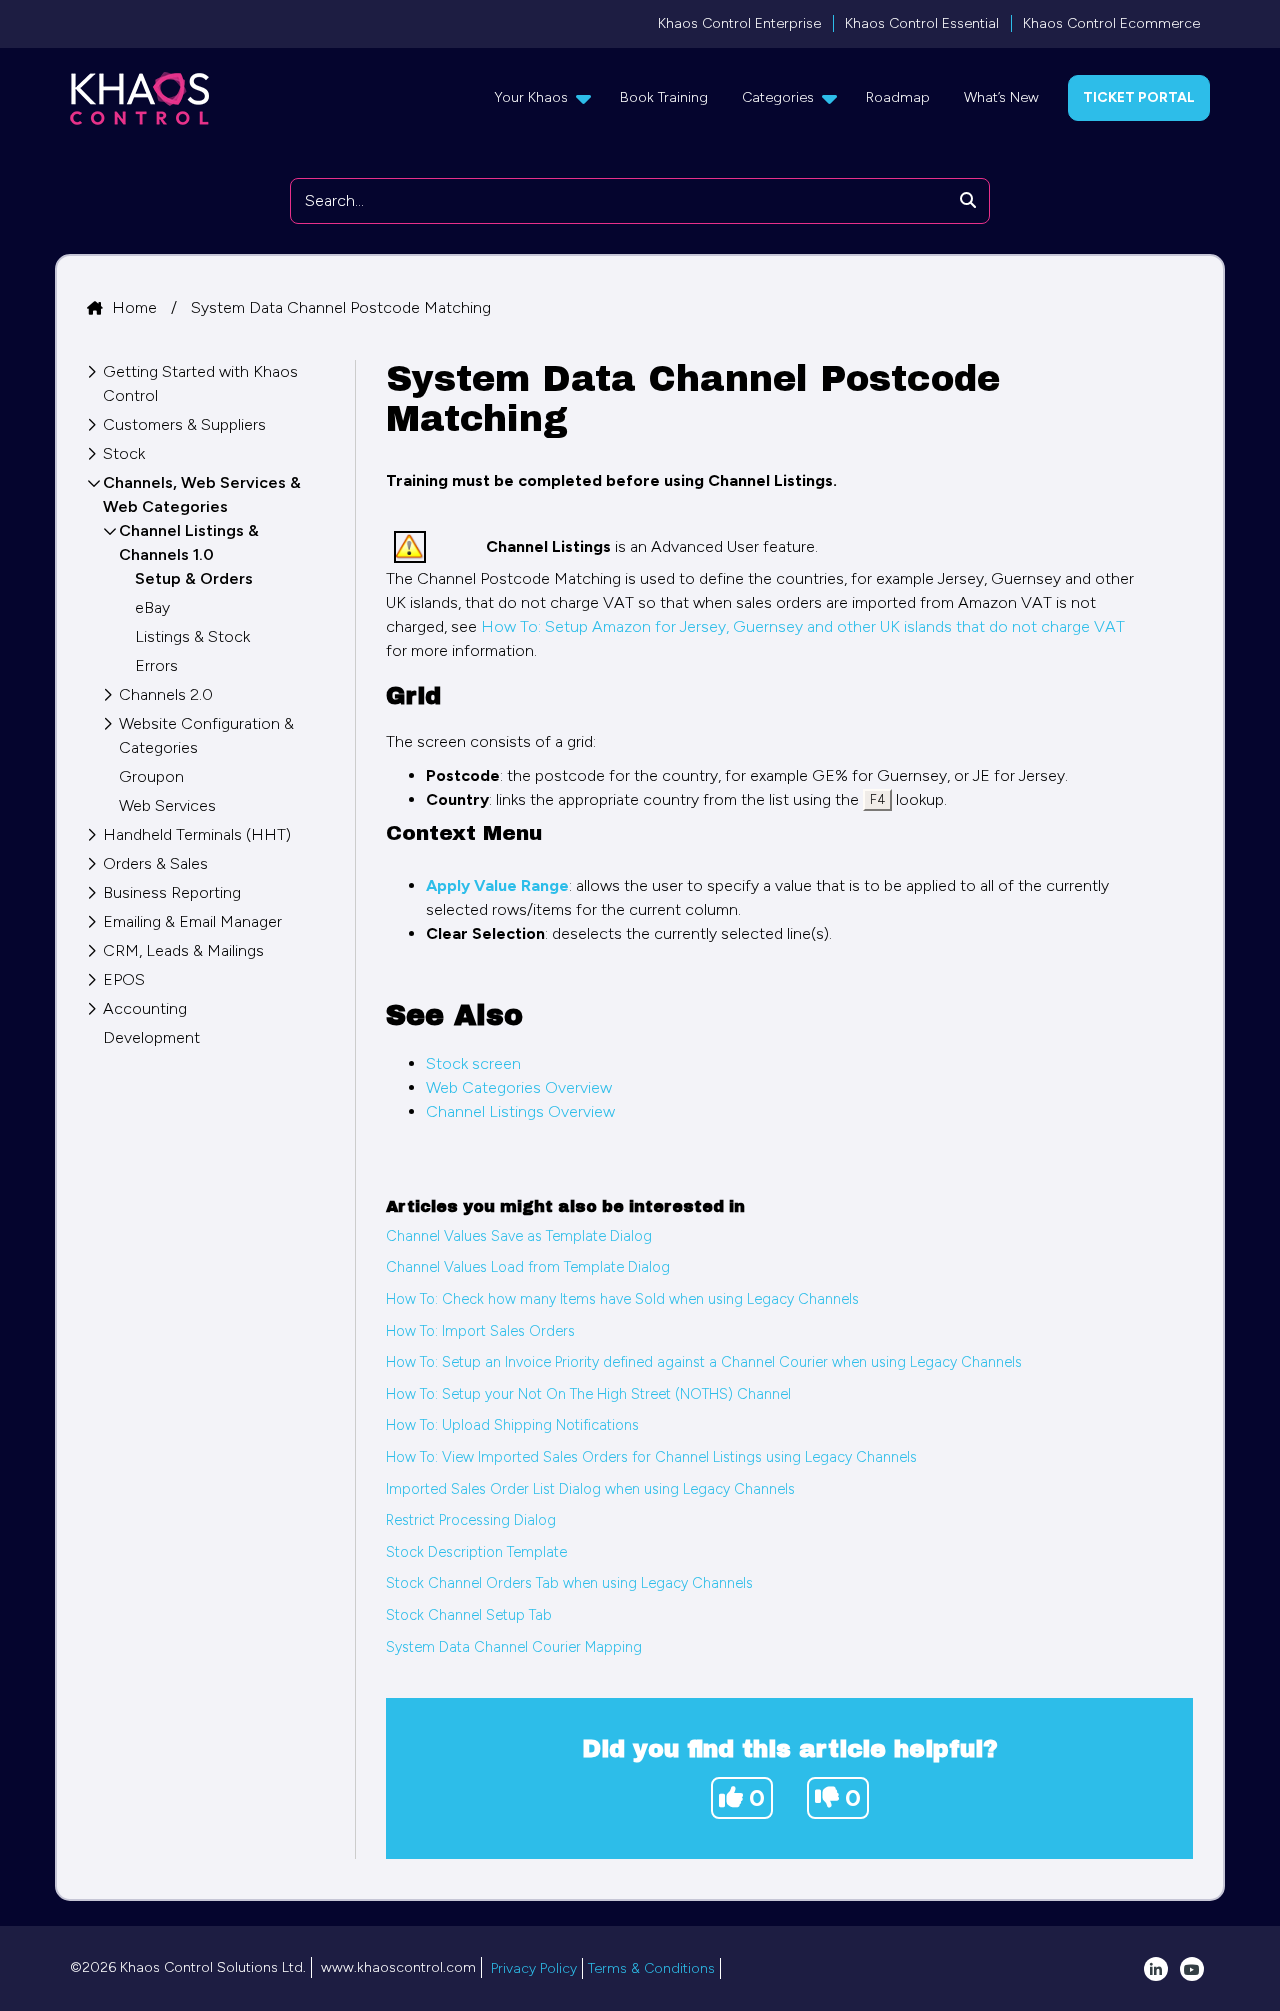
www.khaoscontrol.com (398, 1967)
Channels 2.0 (166, 694)
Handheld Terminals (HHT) (197, 834)
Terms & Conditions (651, 1968)
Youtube (1192, 1969)
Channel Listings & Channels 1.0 (189, 542)
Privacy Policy (534, 1968)
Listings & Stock (192, 636)
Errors (156, 665)
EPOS (124, 979)
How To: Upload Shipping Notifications (512, 1425)
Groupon (151, 776)
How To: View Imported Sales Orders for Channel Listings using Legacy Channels (651, 1457)
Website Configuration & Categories (206, 735)
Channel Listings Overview (520, 1111)
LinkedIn (1156, 1969)
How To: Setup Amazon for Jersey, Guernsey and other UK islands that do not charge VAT (803, 626)
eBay (152, 607)
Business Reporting (172, 892)
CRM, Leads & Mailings (183, 950)
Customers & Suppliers (184, 424)
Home (136, 307)
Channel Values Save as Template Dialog (519, 1236)
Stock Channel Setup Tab (469, 1615)
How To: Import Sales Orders (480, 1331)
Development (151, 1037)
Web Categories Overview (519, 1087)
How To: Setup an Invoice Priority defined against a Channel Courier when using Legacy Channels (704, 1362)
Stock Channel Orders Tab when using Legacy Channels (569, 1583)
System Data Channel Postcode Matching (341, 307)
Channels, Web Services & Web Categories (202, 494)
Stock (124, 453)
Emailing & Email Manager (192, 921)
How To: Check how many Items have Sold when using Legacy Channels (622, 1299)
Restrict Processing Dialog (471, 1520)
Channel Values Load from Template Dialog (528, 1267)
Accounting (145, 1008)
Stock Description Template (476, 1552)
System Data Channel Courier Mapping (514, 1647)
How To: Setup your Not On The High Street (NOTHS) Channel (588, 1394)
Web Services (167, 805)
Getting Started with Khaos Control (200, 383)
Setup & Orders (194, 578)
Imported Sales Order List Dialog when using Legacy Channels (590, 1489)
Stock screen (473, 1063)
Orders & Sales (155, 863)
